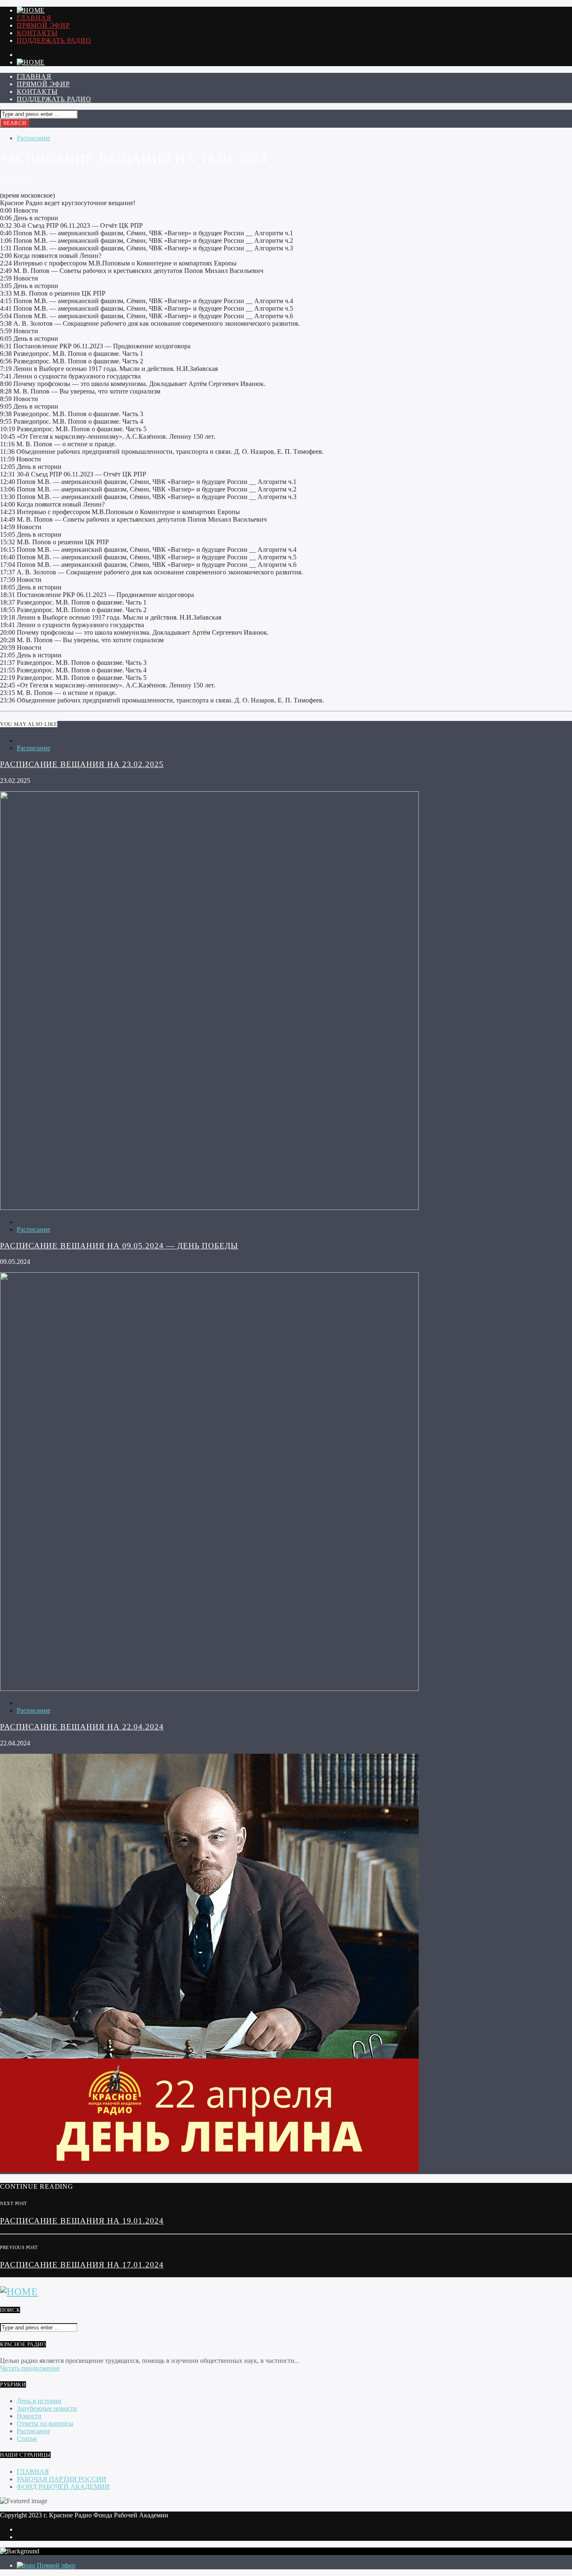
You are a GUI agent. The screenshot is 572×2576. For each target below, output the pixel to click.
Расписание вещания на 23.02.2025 (82, 764)
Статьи (27, 2438)
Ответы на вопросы (45, 2423)
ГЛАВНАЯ (34, 18)
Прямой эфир (43, 25)
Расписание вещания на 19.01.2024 (82, 2221)
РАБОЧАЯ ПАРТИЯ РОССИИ (62, 2479)
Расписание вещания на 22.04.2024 (82, 1727)
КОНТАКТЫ (37, 33)
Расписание (33, 138)
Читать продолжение (30, 2368)
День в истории (39, 2401)
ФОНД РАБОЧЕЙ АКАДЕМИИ (63, 2487)
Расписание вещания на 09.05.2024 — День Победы (119, 1246)
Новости (29, 2416)
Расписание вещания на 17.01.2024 (82, 2265)
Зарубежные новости (47, 2408)
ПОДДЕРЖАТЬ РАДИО (54, 40)
